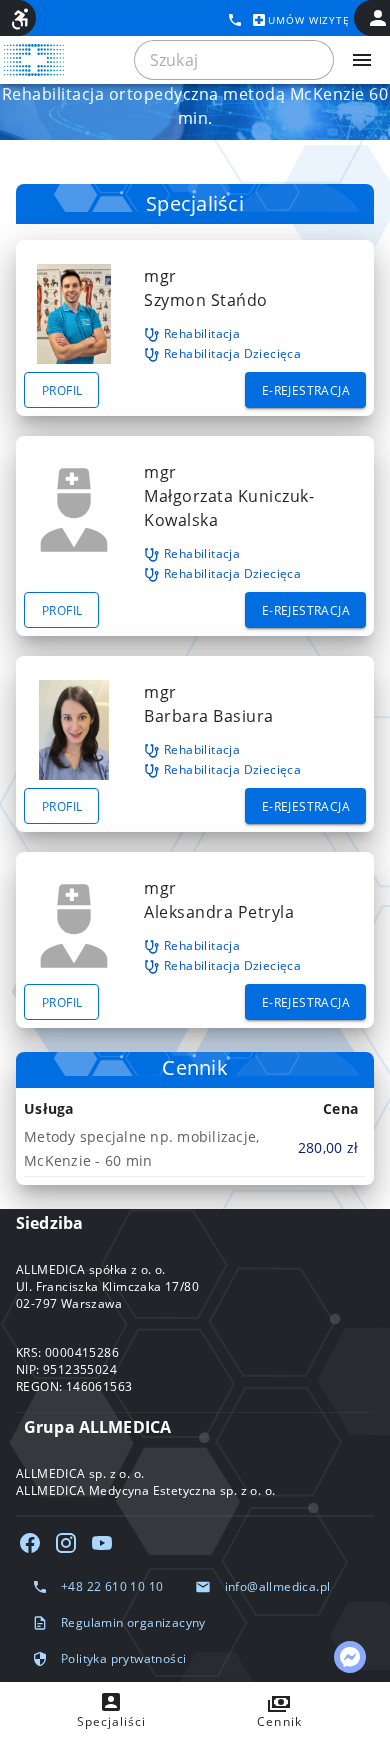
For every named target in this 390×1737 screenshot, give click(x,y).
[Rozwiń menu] (362, 60)
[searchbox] (234, 60)
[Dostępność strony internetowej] (20, 19)
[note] (195, 1148)
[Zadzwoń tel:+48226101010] (235, 20)
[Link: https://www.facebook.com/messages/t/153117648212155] (350, 1657)
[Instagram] (66, 1543)
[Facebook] (30, 1543)
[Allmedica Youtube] (102, 1543)
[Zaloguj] (378, 18)
